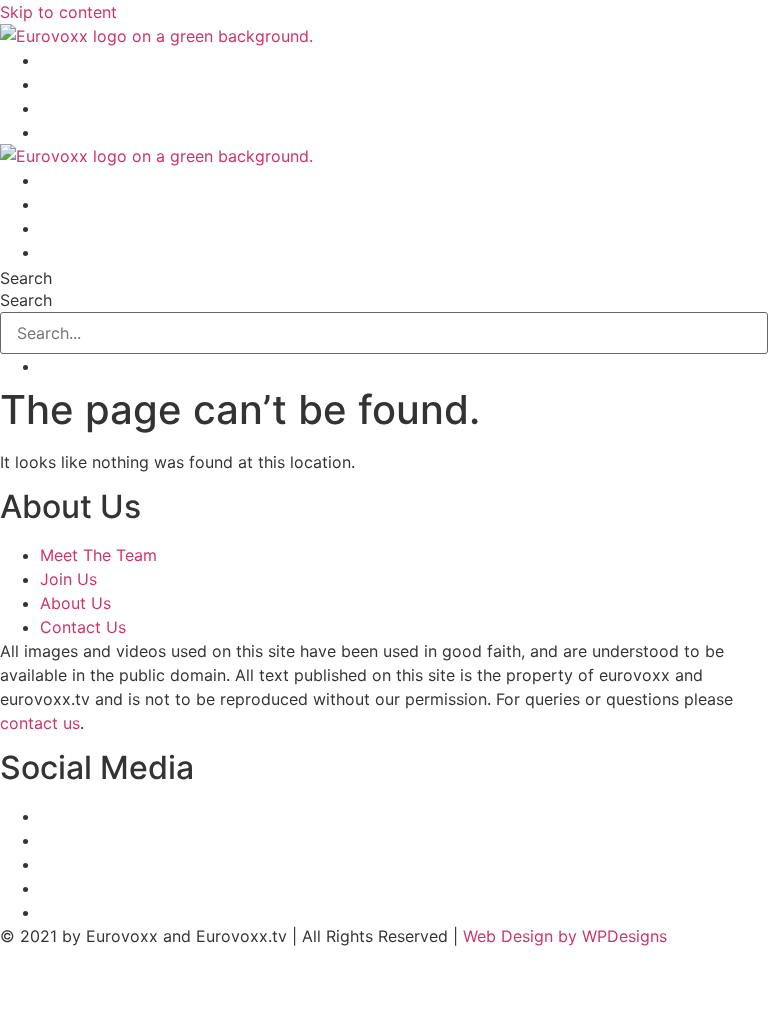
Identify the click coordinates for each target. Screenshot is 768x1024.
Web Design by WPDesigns (565, 936)
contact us (40, 723)
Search (26, 278)
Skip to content (58, 12)
